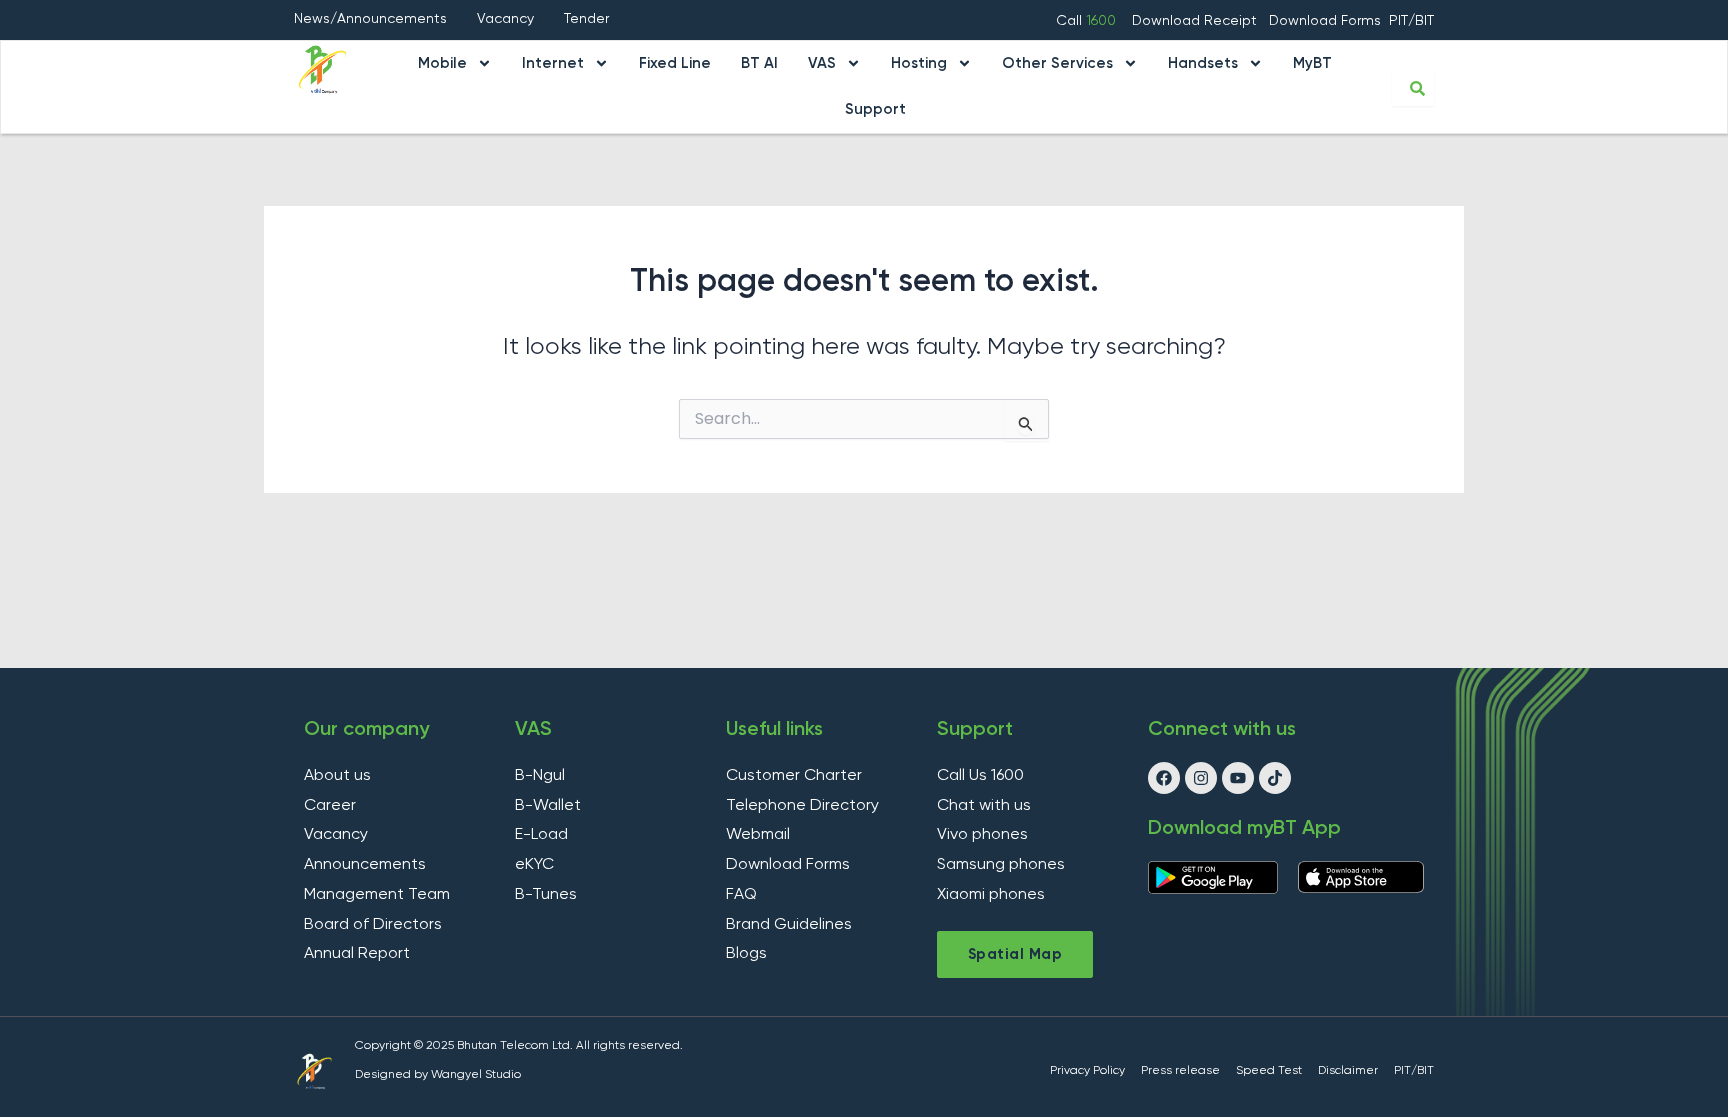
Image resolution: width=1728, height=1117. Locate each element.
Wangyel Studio (476, 1075)
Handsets (1203, 63)
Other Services (1057, 63)
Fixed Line (675, 63)
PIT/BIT (1411, 21)
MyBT (1312, 63)
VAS (822, 63)
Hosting (919, 63)
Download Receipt (1196, 21)
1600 (1101, 21)
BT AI (759, 63)
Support (875, 109)
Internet (553, 63)
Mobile (442, 63)
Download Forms (1325, 21)
